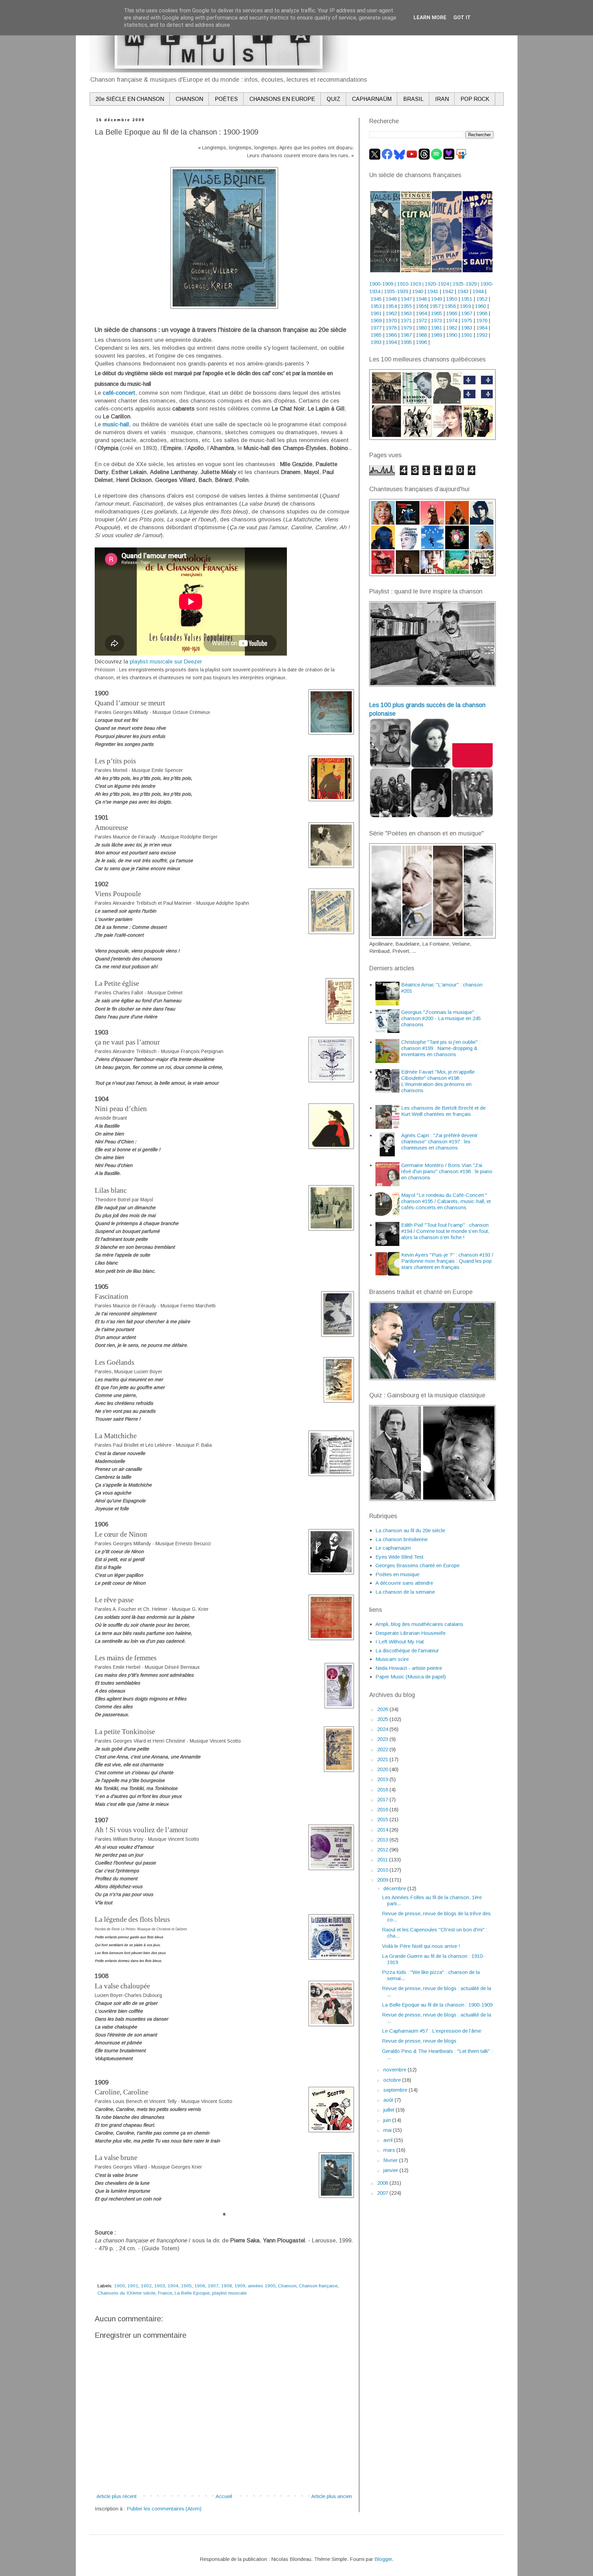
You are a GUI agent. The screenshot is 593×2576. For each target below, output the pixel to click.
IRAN (442, 99)
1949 (437, 299)
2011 (383, 1859)
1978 (391, 328)
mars (390, 2150)
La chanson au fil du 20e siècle (410, 1530)
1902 (146, 2286)
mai (388, 2130)
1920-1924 (437, 284)
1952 (482, 299)
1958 (450, 306)
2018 (383, 1789)
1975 (467, 320)
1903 (160, 2286)
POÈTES (226, 99)
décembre (395, 1888)
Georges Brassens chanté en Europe (417, 1565)
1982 (452, 328)
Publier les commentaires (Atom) (164, 2509)
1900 (119, 2286)
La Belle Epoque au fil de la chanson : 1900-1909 (437, 2005)
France (165, 2293)
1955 (406, 306)
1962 (391, 313)
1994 (391, 342)
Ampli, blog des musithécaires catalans (419, 1624)
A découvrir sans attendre (404, 1583)
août (389, 2100)
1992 (482, 335)
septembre (396, 2090)
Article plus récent (117, 2496)
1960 (480, 306)
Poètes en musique (397, 1574)
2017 (383, 1799)
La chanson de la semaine (405, 1592)
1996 (421, 342)
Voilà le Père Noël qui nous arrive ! (421, 1946)
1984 (482, 328)
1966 (452, 313)
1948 (421, 299)
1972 (421, 320)
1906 (200, 2286)
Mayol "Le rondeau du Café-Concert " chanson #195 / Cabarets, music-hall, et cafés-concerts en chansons (446, 1201)
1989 (437, 335)
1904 (173, 2286)
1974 (452, 320)
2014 (383, 1830)
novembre (396, 2070)
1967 (467, 313)
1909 (240, 2286)
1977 (376, 328)
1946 (391, 299)
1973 (437, 320)
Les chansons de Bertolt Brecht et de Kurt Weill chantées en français (443, 1111)
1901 (133, 2286)
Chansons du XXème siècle (126, 2293)
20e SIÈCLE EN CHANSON (130, 99)
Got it (462, 18)
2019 (383, 1779)
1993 (376, 342)
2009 (383, 1880)
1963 (406, 313)
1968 (482, 313)
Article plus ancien (332, 2496)
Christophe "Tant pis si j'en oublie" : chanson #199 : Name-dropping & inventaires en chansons (441, 1048)
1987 (406, 335)
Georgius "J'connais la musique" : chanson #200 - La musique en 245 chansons (441, 1018)
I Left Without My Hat (400, 1642)
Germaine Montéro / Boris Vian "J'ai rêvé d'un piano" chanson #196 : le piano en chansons (447, 1171)
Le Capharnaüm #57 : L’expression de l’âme (432, 2031)
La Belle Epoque (192, 2293)
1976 (482, 320)
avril (389, 2140)
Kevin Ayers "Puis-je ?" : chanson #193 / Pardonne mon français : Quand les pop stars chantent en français (447, 1261)
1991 (467, 335)
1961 (376, 313)
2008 (383, 2183)
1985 (376, 335)
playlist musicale (229, 2293)
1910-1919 (409, 284)
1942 (448, 291)
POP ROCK (475, 99)
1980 (421, 328)
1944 (478, 291)
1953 (376, 306)
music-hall (116, 424)
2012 (383, 1850)
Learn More (430, 18)
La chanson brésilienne (402, 1539)
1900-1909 (381, 284)
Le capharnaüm (393, 1548)
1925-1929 (465, 284)
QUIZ (334, 99)
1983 (467, 328)
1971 (406, 320)
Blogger (383, 2559)
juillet (389, 2110)
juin (388, 2120)
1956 (421, 306)
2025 (383, 1719)
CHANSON (189, 99)
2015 (383, 1819)
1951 (467, 299)
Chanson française (318, 2286)
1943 (463, 291)
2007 (383, 2193)
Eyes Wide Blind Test (399, 1557)
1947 (406, 299)
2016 (383, 1809)
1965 (437, 313)
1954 (391, 306)
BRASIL (413, 99)
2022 (383, 1749)
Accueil (224, 2496)
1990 (452, 335)
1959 (465, 306)
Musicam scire (392, 1659)
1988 (421, 335)
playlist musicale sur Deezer (166, 661)
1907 (213, 2286)
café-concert (119, 393)
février (391, 2160)
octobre (393, 2080)
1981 (437, 328)
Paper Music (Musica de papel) (411, 1677)
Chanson (287, 2286)
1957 (435, 306)
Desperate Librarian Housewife (410, 1633)
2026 (383, 1709)
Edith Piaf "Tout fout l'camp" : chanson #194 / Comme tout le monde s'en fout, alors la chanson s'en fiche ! (445, 1231)
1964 (421, 313)
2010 (383, 1870)
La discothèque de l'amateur (407, 1650)
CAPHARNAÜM (372, 99)
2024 (383, 1729)
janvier (391, 2170)
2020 (383, 1769)
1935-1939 (396, 291)
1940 (418, 291)
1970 (391, 320)
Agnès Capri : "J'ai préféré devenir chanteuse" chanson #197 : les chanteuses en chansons (439, 1141)
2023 (383, 1739)
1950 (452, 299)
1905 (186, 2286)
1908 (226, 2286)
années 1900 (262, 2286)
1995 (406, 342)
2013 (383, 1840)
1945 (376, 299)
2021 (383, 1759)
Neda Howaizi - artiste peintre (409, 1668)
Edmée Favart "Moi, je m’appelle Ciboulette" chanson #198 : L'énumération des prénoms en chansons (438, 1081)
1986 (391, 335)
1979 (406, 328)
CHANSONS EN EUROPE (282, 99)
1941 (433, 291)
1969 (376, 320)
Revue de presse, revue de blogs (419, 2041)
